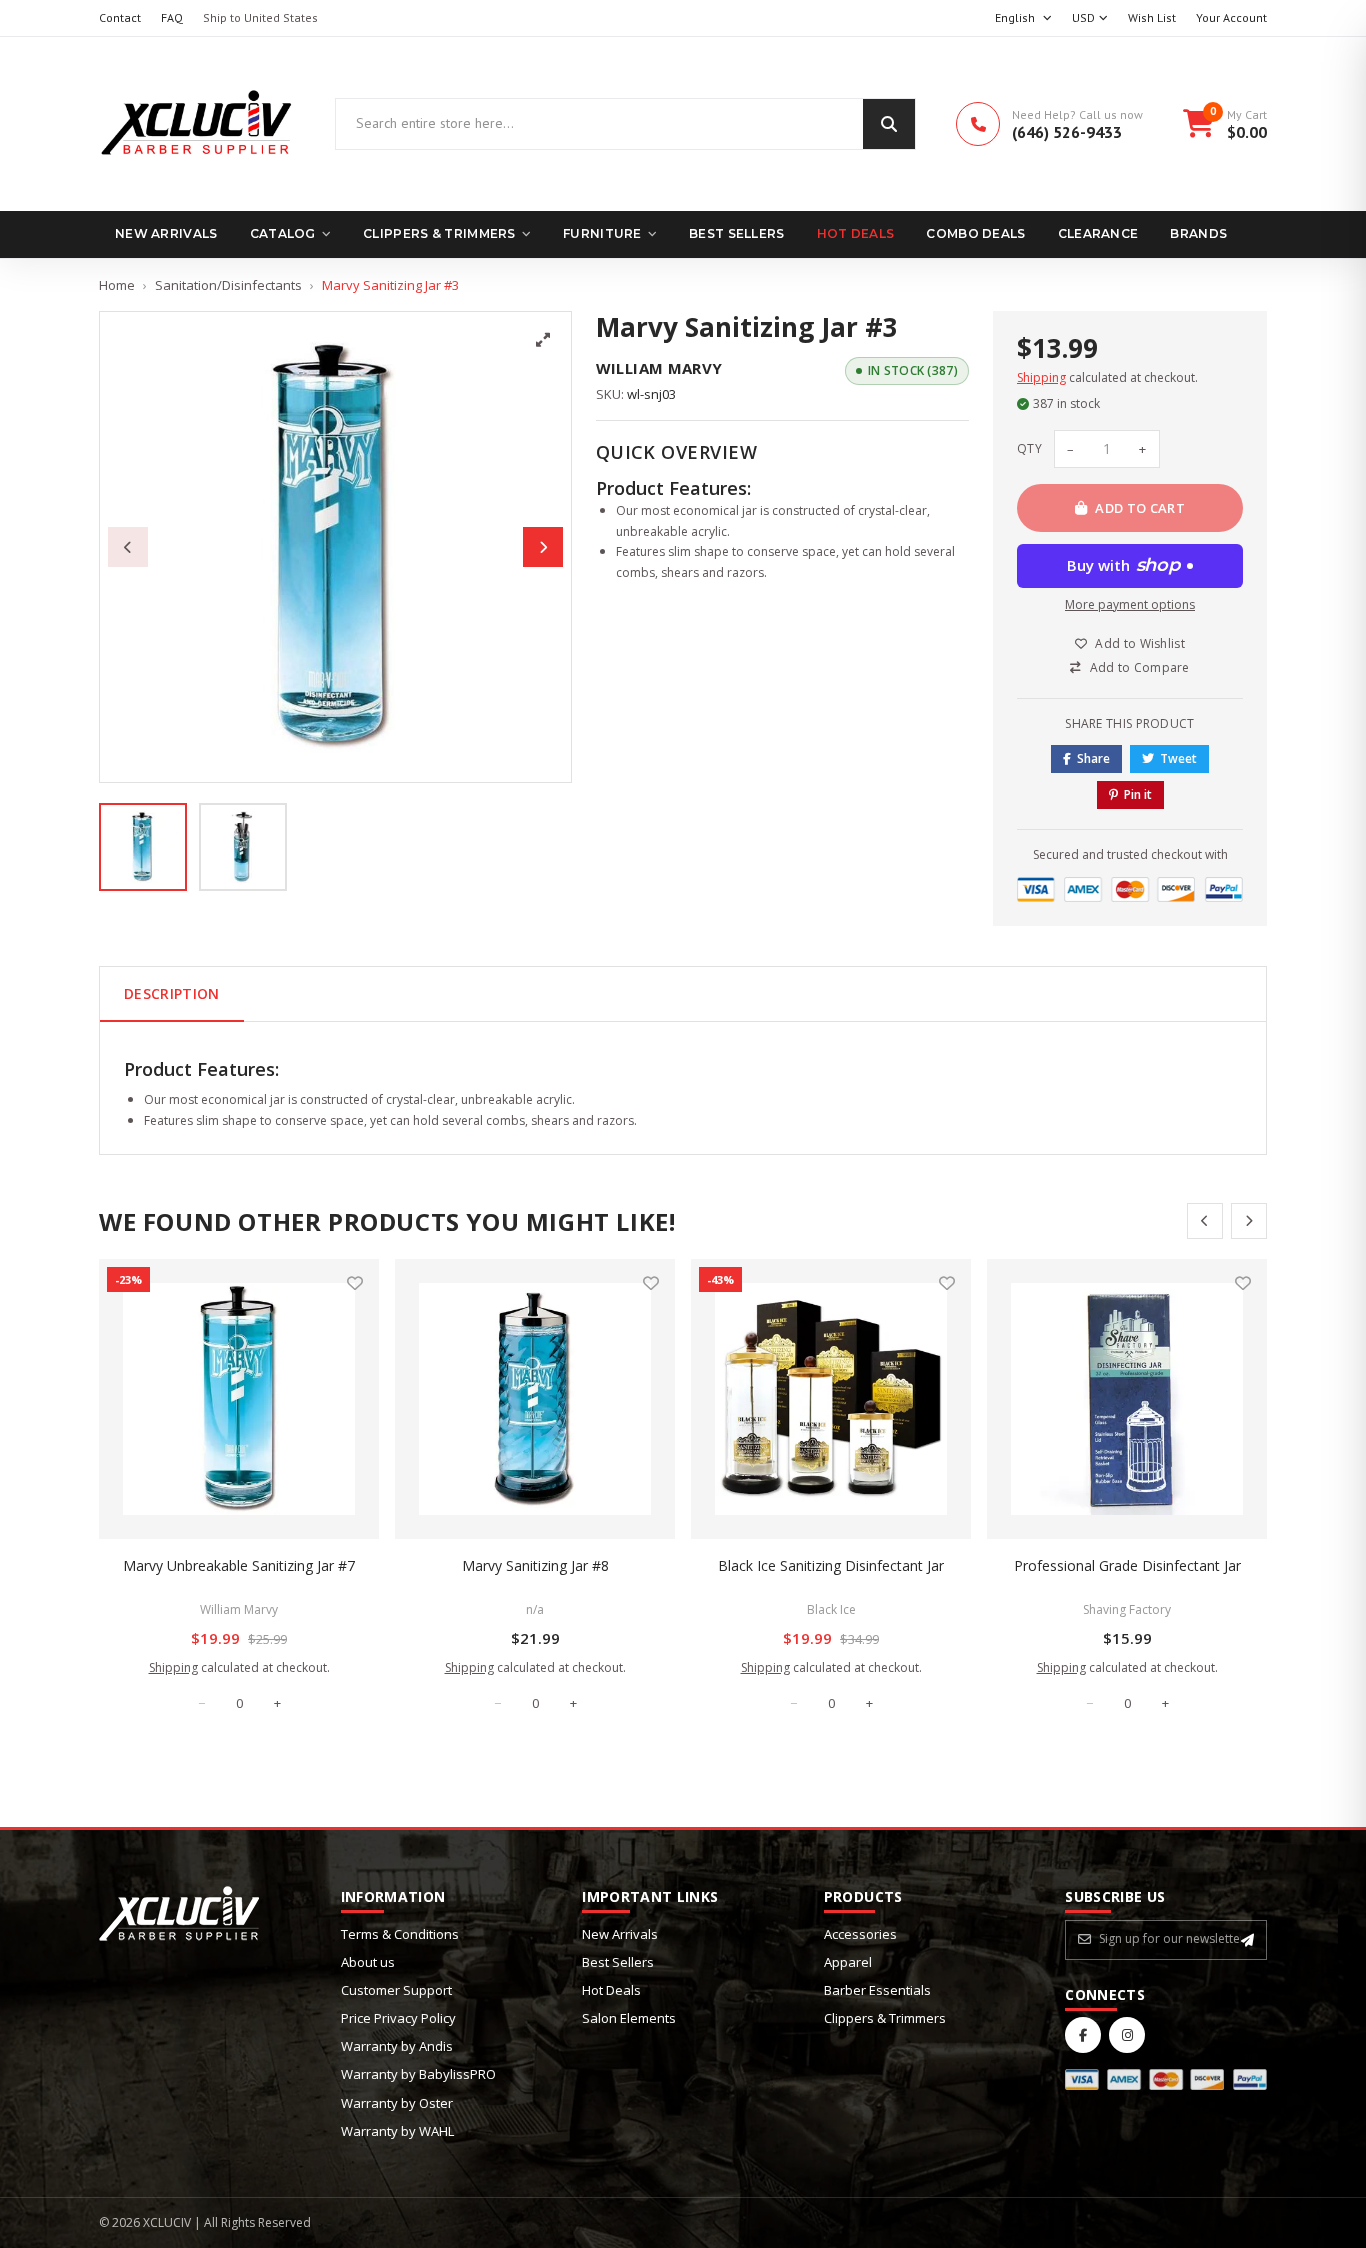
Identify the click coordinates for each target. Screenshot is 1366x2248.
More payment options (1130, 604)
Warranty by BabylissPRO (418, 2074)
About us (368, 1962)
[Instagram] (1127, 2035)
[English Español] (1023, 18)
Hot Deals (856, 233)
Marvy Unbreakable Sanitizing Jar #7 (239, 1565)
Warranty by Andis (397, 2046)
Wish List (1152, 17)
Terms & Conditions (400, 1934)
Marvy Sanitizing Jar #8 (535, 1565)
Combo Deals (975, 233)
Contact (120, 17)
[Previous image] (128, 547)
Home (117, 285)
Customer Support (396, 1990)
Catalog (283, 233)
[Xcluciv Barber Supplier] (197, 124)
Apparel (848, 1962)
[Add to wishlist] (355, 1283)
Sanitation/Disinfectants (228, 285)
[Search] (889, 124)
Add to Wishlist (1140, 643)
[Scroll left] (1205, 1221)
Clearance (1098, 233)
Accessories (860, 1934)
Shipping (1041, 377)
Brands (1198, 233)
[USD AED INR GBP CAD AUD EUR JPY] (1090, 18)
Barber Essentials (877, 1990)
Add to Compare (1140, 667)
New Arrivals (166, 233)
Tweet (1178, 758)
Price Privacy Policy (398, 2018)
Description (172, 993)
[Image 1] (143, 847)
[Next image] (543, 547)
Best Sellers (737, 233)
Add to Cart (1140, 508)
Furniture (602, 233)
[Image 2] (243, 847)
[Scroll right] (1249, 1221)
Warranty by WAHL (397, 2131)
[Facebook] (1083, 2035)
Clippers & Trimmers (439, 233)
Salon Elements (629, 2018)
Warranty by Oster (397, 2103)
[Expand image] (543, 340)
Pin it (1138, 794)
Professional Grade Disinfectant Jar (1127, 1565)
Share (1093, 758)
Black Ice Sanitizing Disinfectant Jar (831, 1565)
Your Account (1231, 17)
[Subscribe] (1247, 1940)
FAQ (172, 17)
